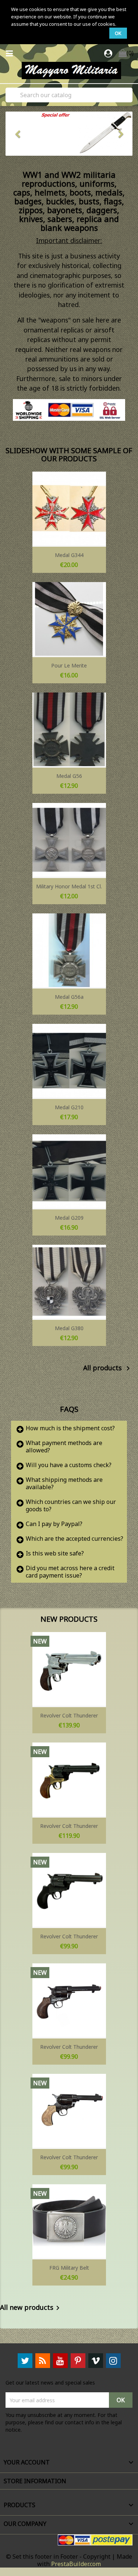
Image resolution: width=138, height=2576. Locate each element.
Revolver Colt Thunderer (69, 1715)
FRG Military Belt (69, 2268)
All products (108, 1368)
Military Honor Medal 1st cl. (69, 886)
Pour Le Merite (69, 665)
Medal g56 (69, 776)
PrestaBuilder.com (76, 2564)
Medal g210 (69, 1107)
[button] (15, 134)
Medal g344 (69, 555)
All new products (31, 2308)
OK (118, 33)
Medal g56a (69, 997)
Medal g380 (69, 1328)
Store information (35, 2481)
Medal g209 (69, 1218)
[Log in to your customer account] (109, 54)
